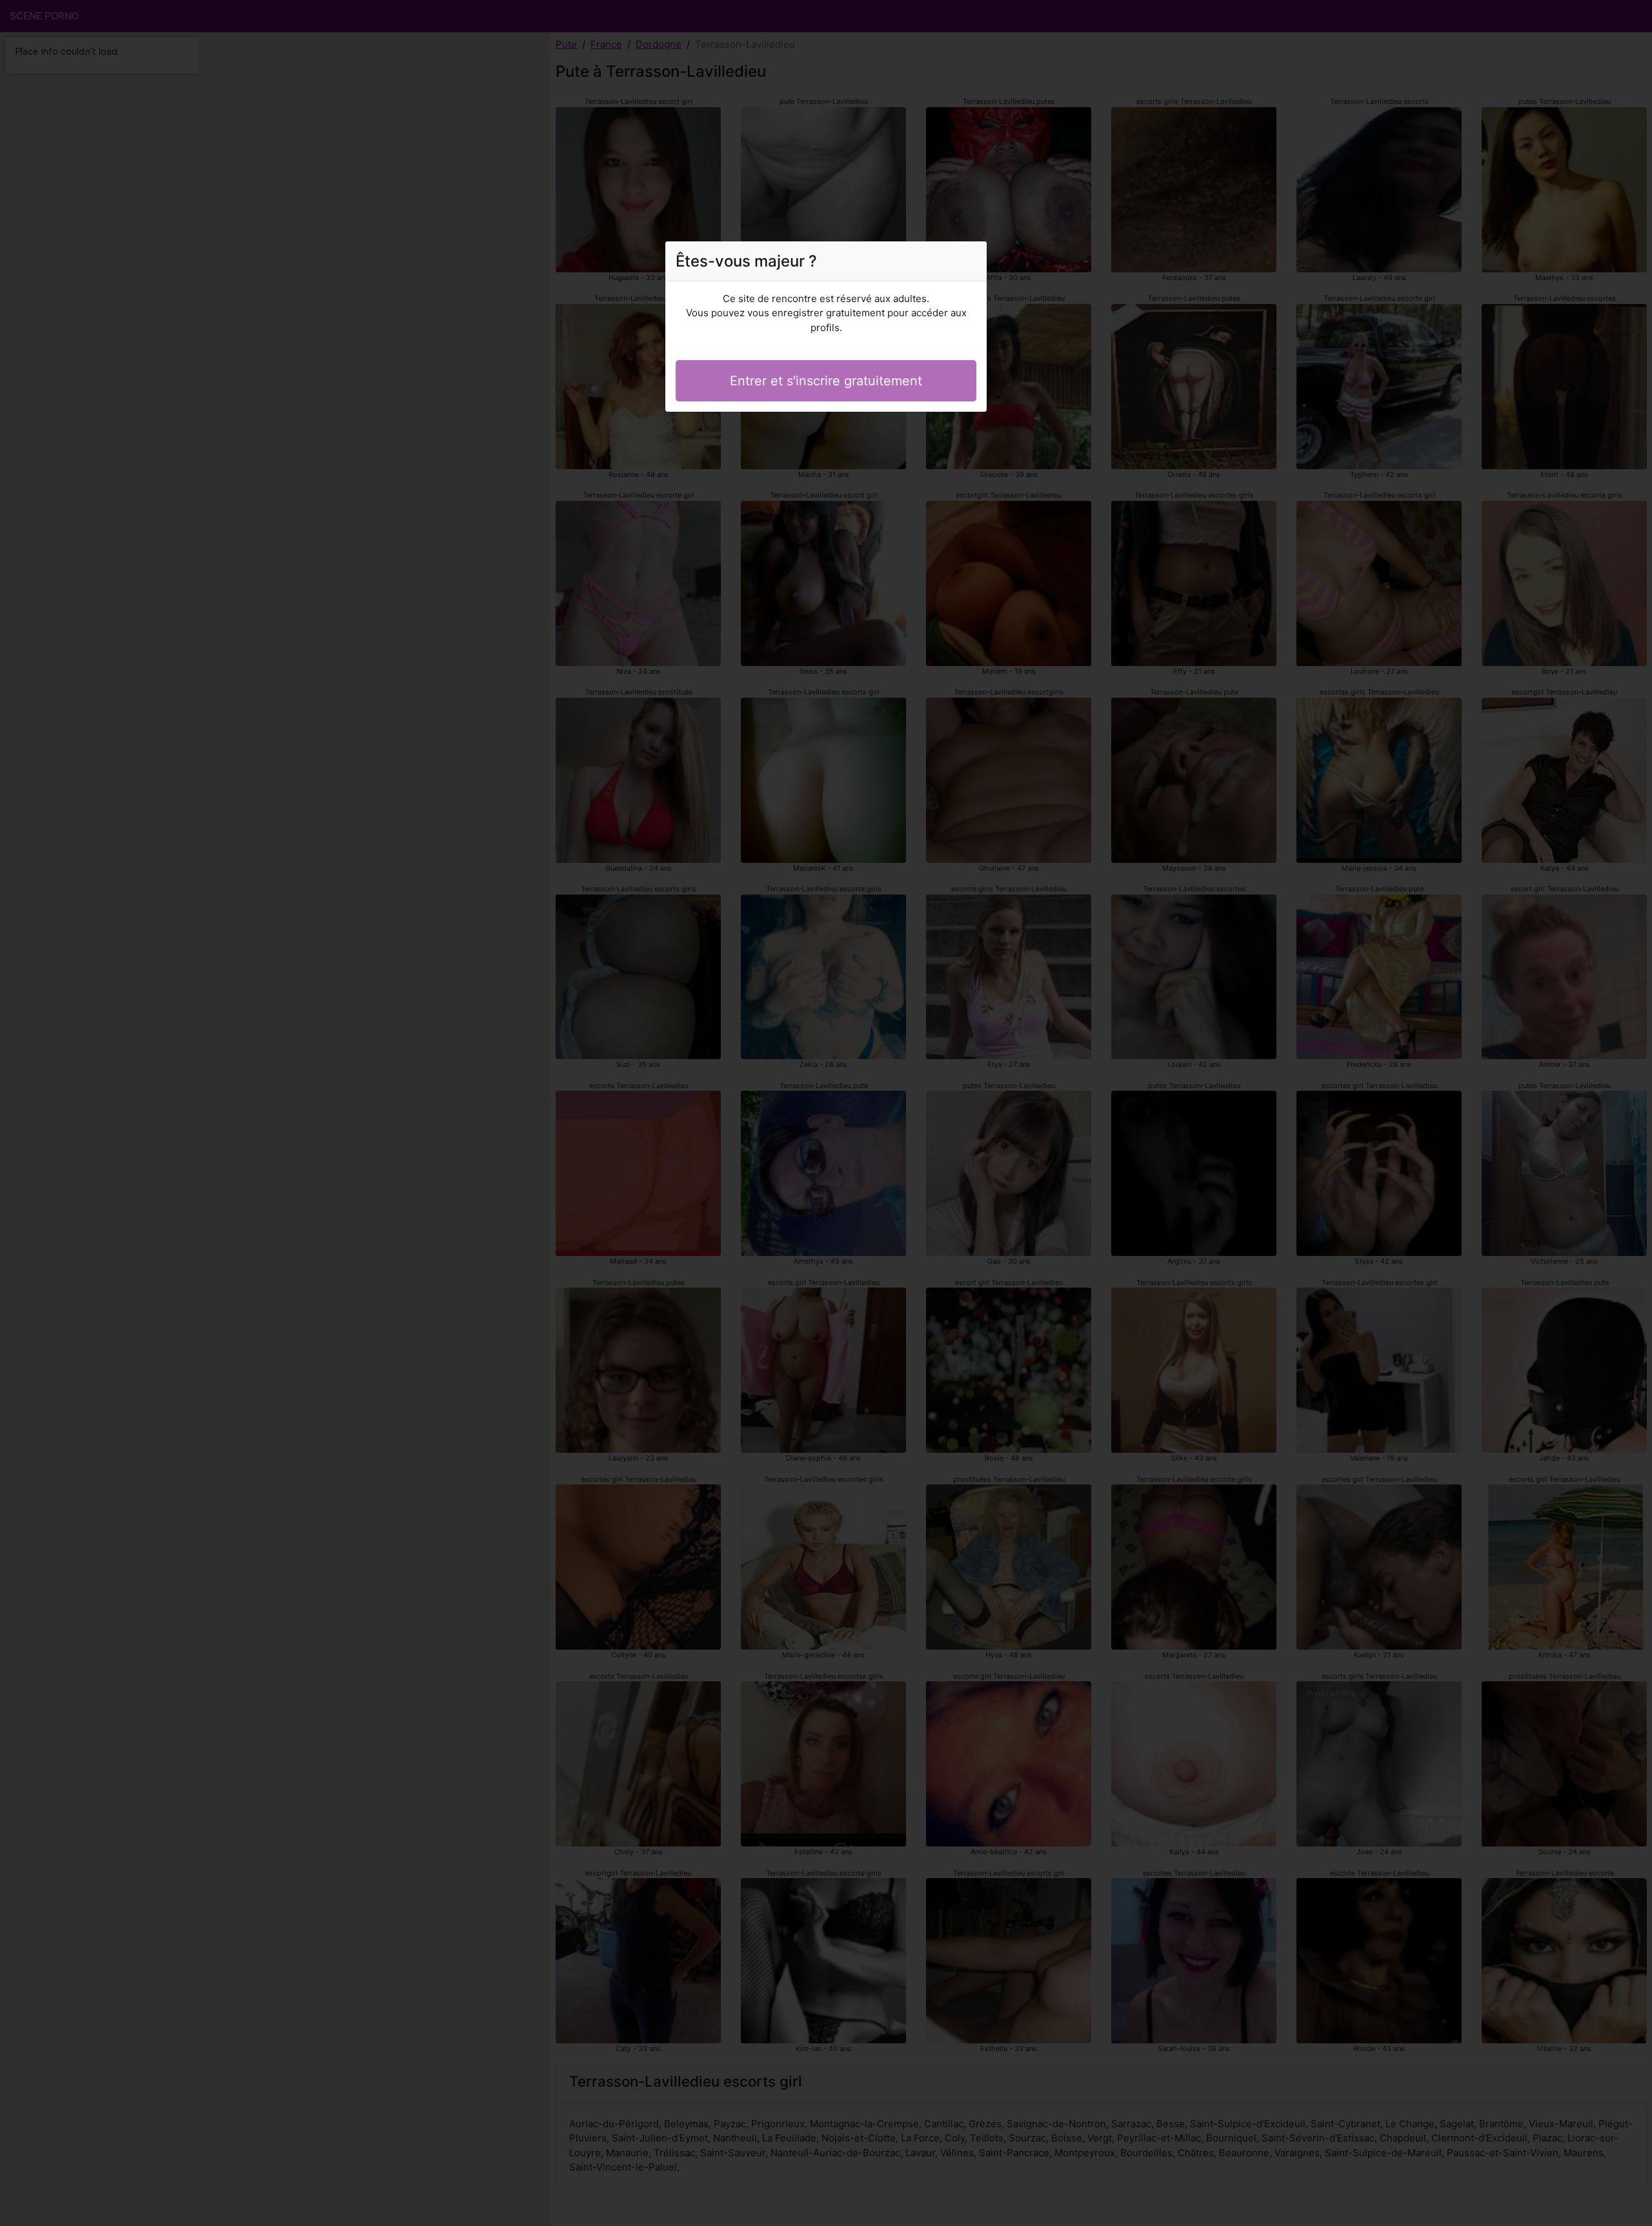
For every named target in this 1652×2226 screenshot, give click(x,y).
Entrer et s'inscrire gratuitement (826, 381)
